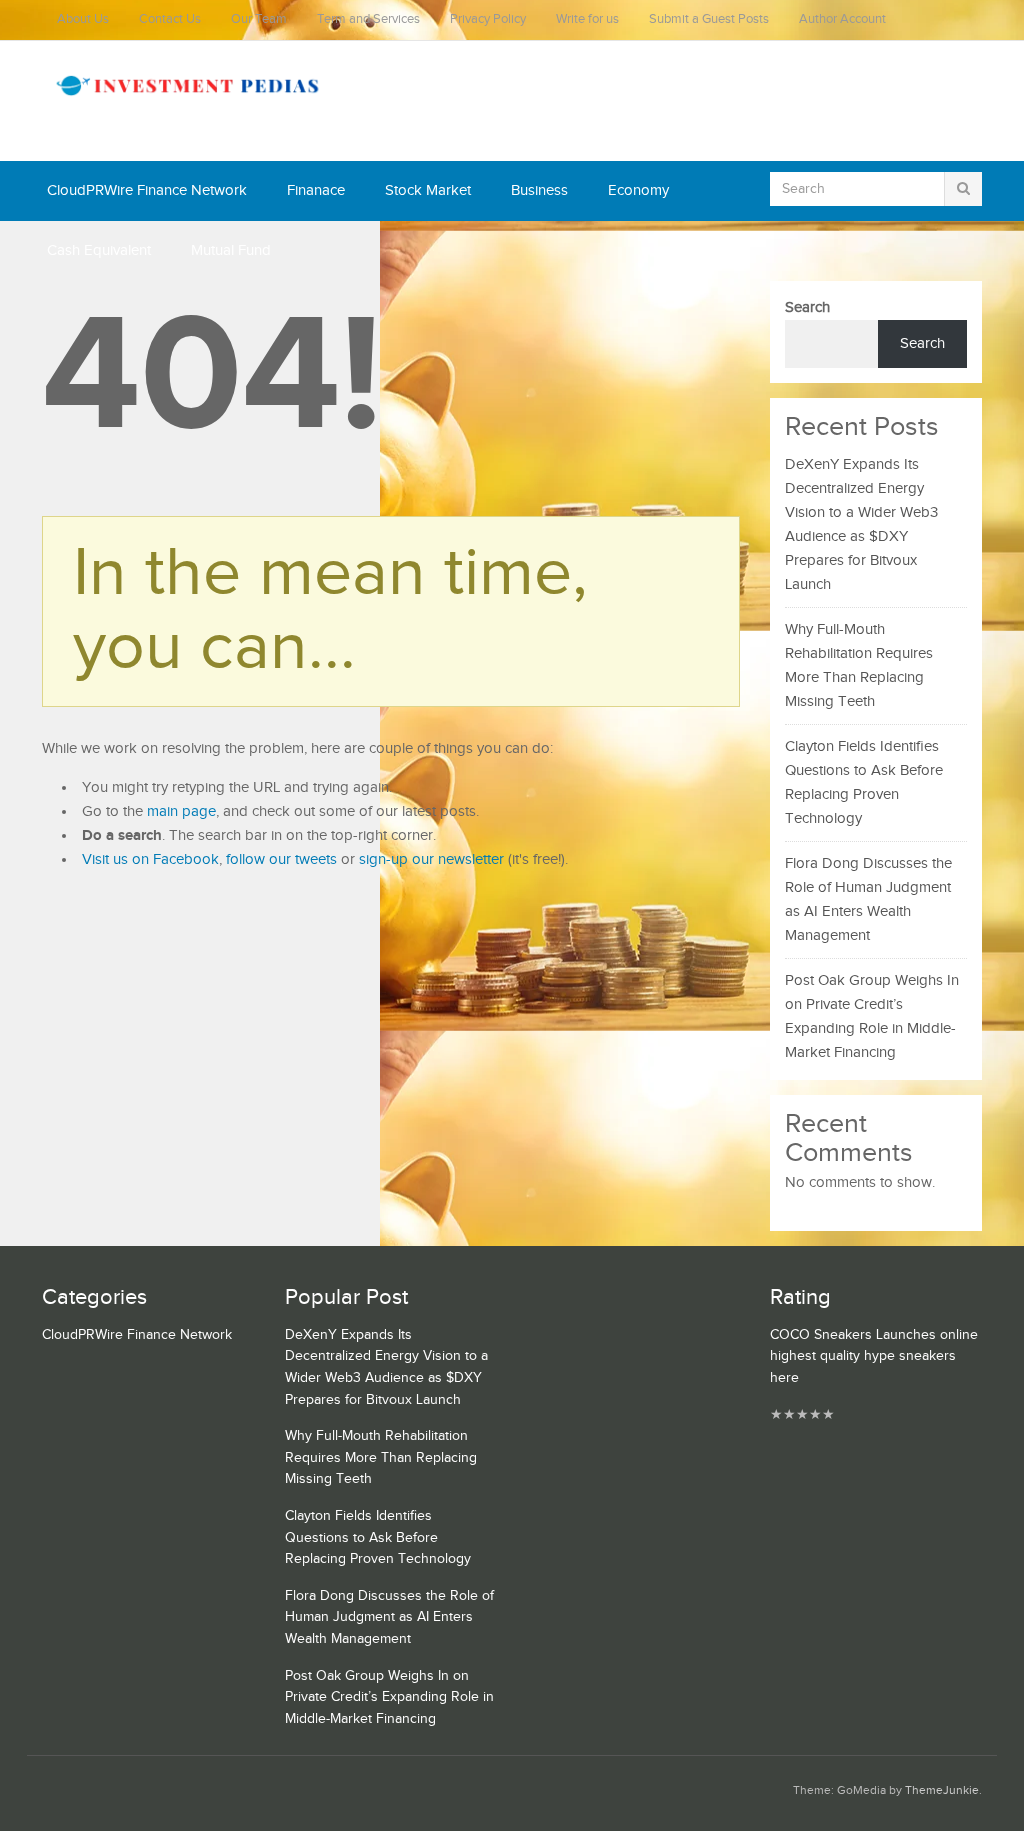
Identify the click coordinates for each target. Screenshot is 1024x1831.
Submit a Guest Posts (709, 19)
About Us (83, 19)
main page (181, 811)
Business (539, 190)
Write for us (587, 19)
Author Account (842, 19)
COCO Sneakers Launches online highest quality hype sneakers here (874, 1356)
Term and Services (368, 19)
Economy (638, 190)
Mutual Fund (231, 250)
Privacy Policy (488, 19)
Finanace (316, 190)
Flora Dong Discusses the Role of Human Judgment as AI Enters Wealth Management (389, 1617)
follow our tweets (281, 859)
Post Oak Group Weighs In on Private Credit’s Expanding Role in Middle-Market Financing (389, 1697)
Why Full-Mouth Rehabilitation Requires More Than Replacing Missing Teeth (381, 1457)
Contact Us (170, 19)
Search (807, 307)
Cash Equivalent (99, 250)
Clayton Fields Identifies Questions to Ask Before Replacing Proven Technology (378, 1537)
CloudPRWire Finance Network (147, 190)
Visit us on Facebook (150, 859)
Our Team (259, 19)
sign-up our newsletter (431, 859)
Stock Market (428, 190)
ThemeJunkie (942, 1790)
